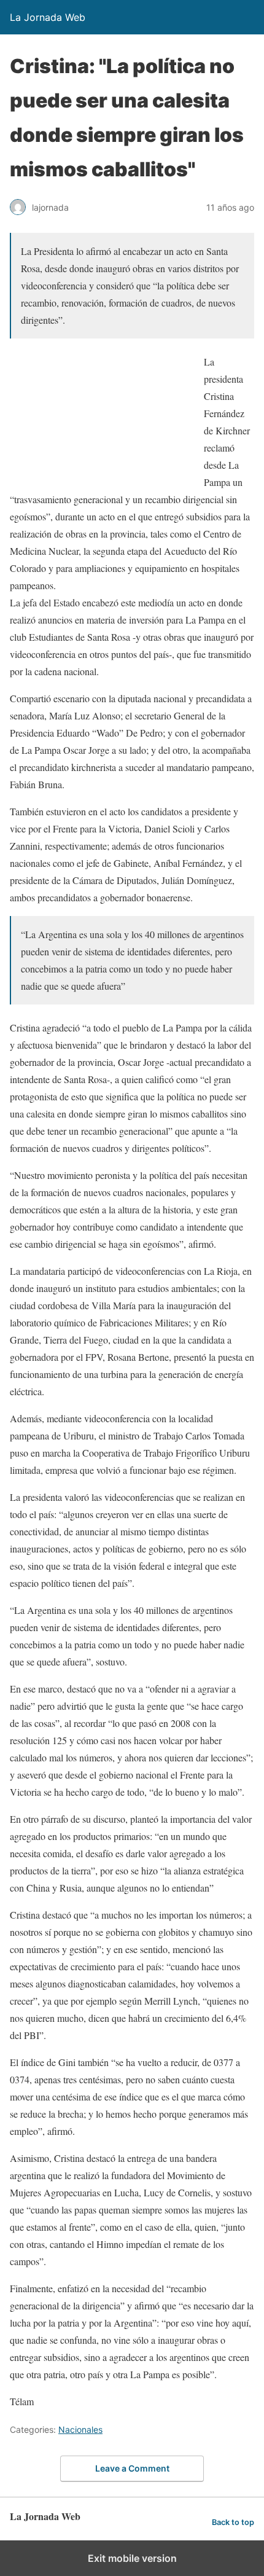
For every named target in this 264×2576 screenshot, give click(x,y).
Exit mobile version (132, 2558)
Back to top (233, 2522)
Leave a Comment (132, 2468)
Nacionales (80, 2429)
